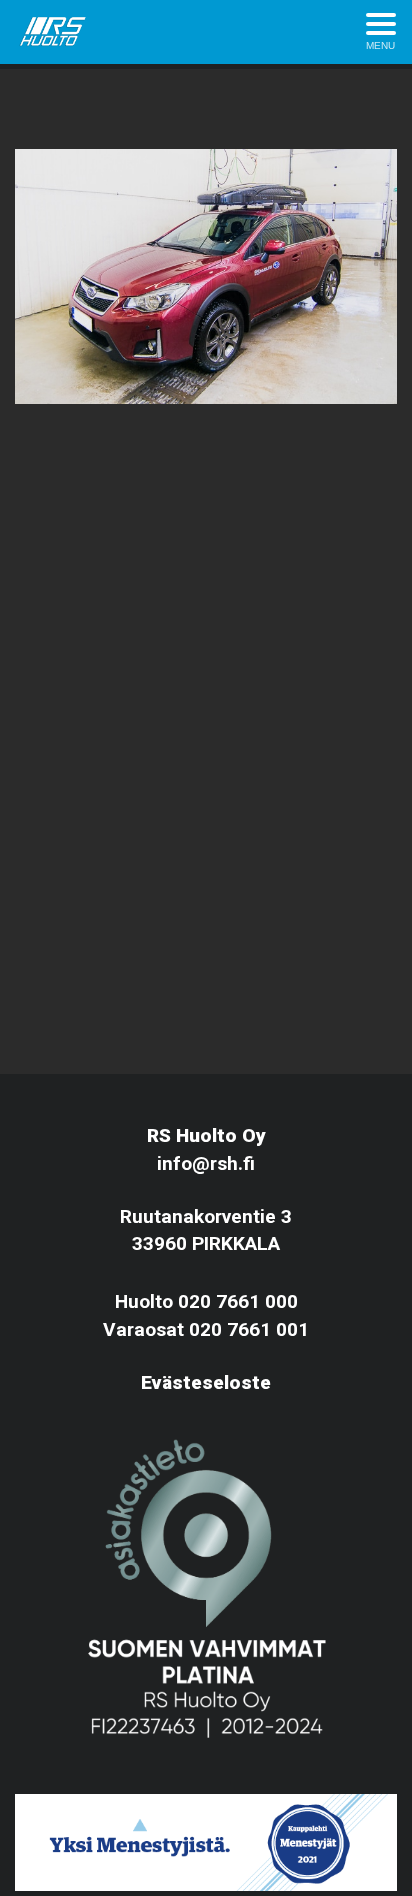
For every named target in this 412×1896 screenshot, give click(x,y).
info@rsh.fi (206, 1163)
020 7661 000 (238, 1301)
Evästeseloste (206, 1382)
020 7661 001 (249, 1329)
